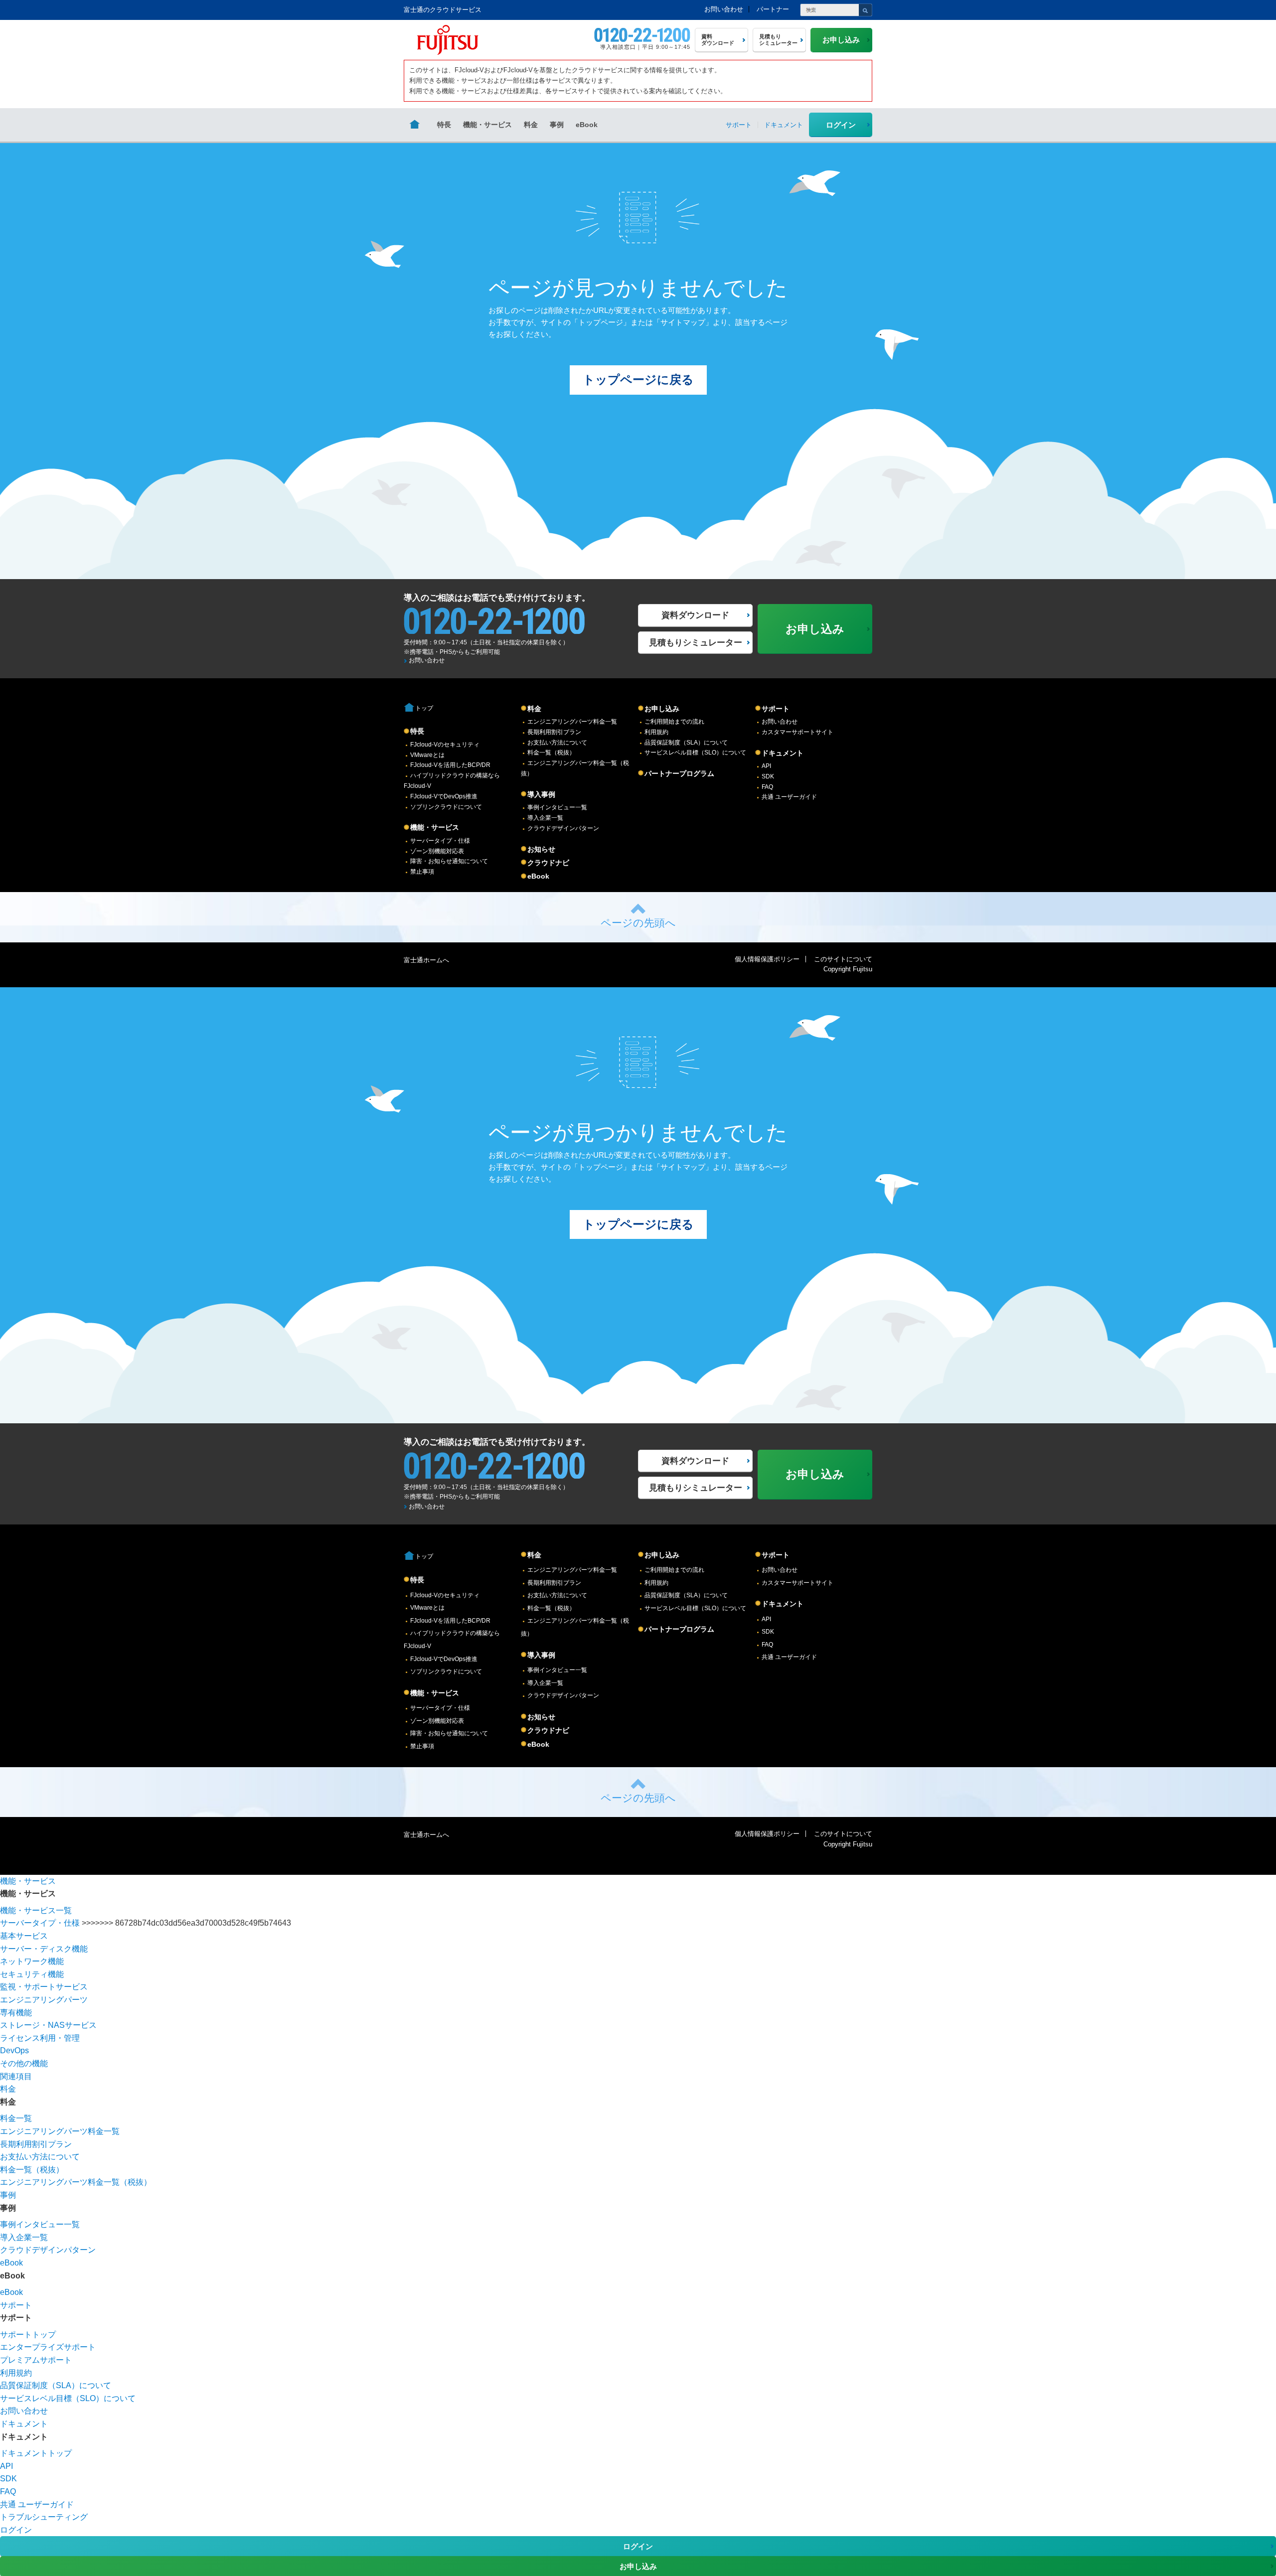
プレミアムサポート (36, 2360)
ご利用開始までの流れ (674, 722)
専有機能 (16, 2013)
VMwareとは (427, 755)
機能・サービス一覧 (36, 1910)
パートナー (773, 9)
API (766, 766)
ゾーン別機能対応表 (437, 851)
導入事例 (541, 794)
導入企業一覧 (545, 818)
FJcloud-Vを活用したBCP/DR (450, 765)
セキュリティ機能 (32, 1974)
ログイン (841, 125)
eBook (587, 125)
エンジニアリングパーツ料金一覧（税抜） (76, 2182)
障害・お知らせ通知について (449, 861)
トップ (424, 708)
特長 (444, 125)
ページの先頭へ (638, 923)
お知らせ (541, 849)
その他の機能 (24, 2063)
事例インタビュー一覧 (557, 807)
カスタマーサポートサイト (797, 732)
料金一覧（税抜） (551, 753)
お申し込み (662, 709)
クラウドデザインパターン (563, 828)
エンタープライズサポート (48, 2347)
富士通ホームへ (426, 960)
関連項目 (16, 2076)
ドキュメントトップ (36, 2453)
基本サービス (24, 1936)
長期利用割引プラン (554, 732)
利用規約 (656, 732)
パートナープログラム (679, 773)
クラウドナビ (548, 863)
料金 (531, 125)
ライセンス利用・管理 (40, 2038)
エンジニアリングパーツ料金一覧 (572, 722)
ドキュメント (783, 753)
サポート (776, 709)
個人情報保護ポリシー (767, 959)
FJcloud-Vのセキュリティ (445, 745)
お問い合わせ (724, 9)
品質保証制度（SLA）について (686, 743)
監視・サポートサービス (44, 1987)
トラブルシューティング (44, 2517)
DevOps (14, 2050)
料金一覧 (16, 2118)
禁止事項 (422, 872)
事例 (557, 125)
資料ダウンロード (695, 615)
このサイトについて (843, 959)
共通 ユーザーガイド (789, 797)
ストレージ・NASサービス (48, 2025)
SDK (768, 776)
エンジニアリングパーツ (44, 2000)
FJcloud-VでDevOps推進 (444, 796)
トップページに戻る (638, 379)
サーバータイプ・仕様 (440, 841)
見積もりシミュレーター (696, 643)
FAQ (767, 787)
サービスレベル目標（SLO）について (695, 753)
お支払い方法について (557, 743)
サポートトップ (28, 2335)
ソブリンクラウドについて (446, 807)
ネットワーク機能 (32, 1961)
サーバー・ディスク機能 (44, 1949)
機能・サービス (487, 125)
